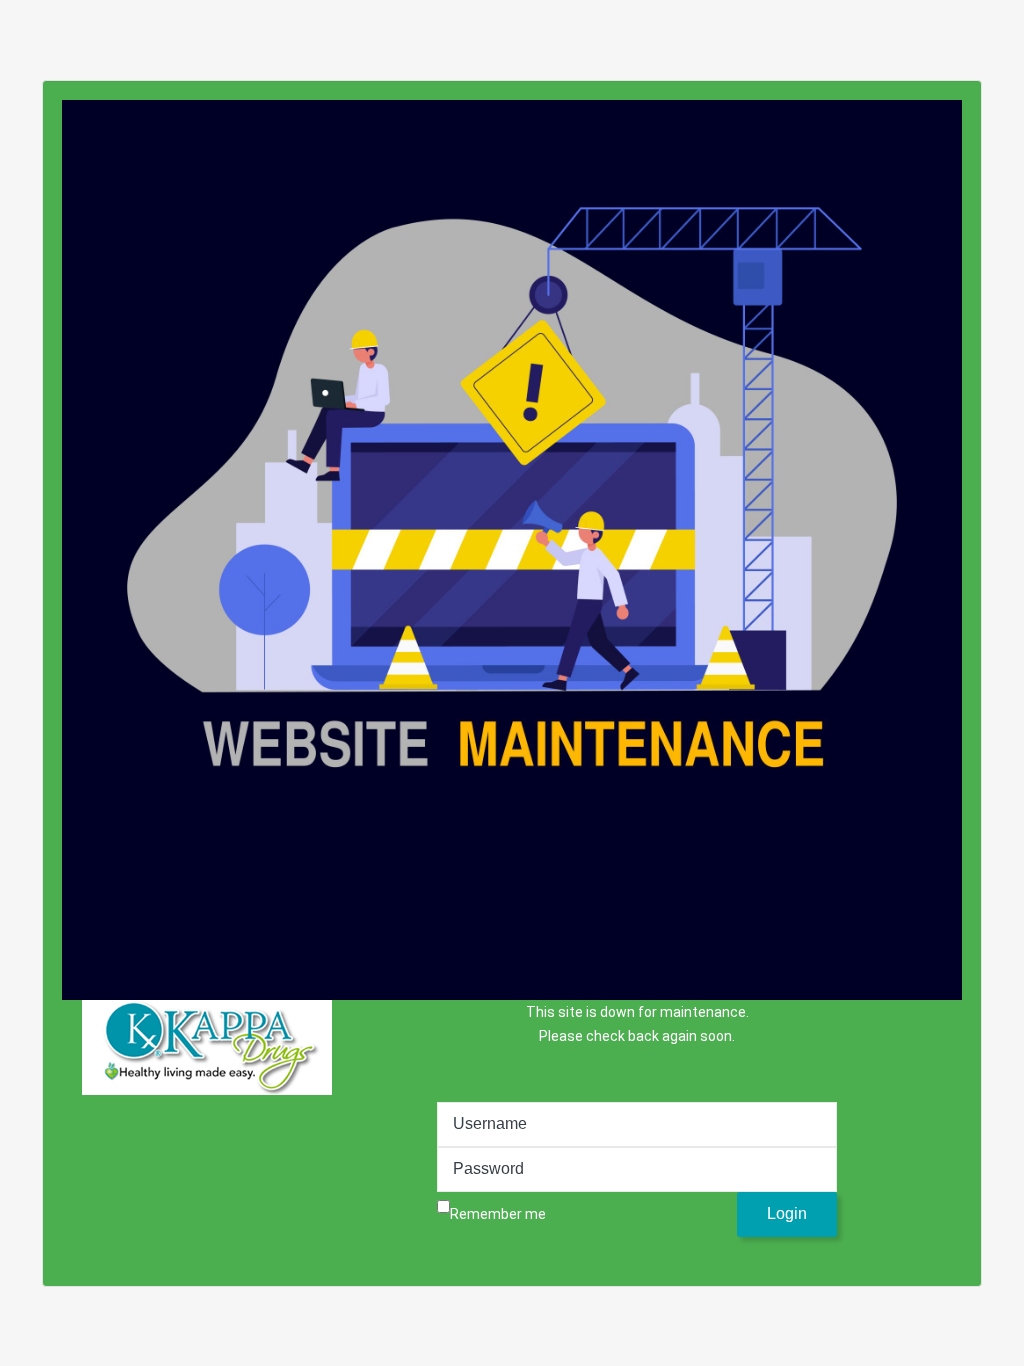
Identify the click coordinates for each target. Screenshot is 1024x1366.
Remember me (498, 1214)
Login (787, 1213)
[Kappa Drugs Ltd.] (207, 1047)
